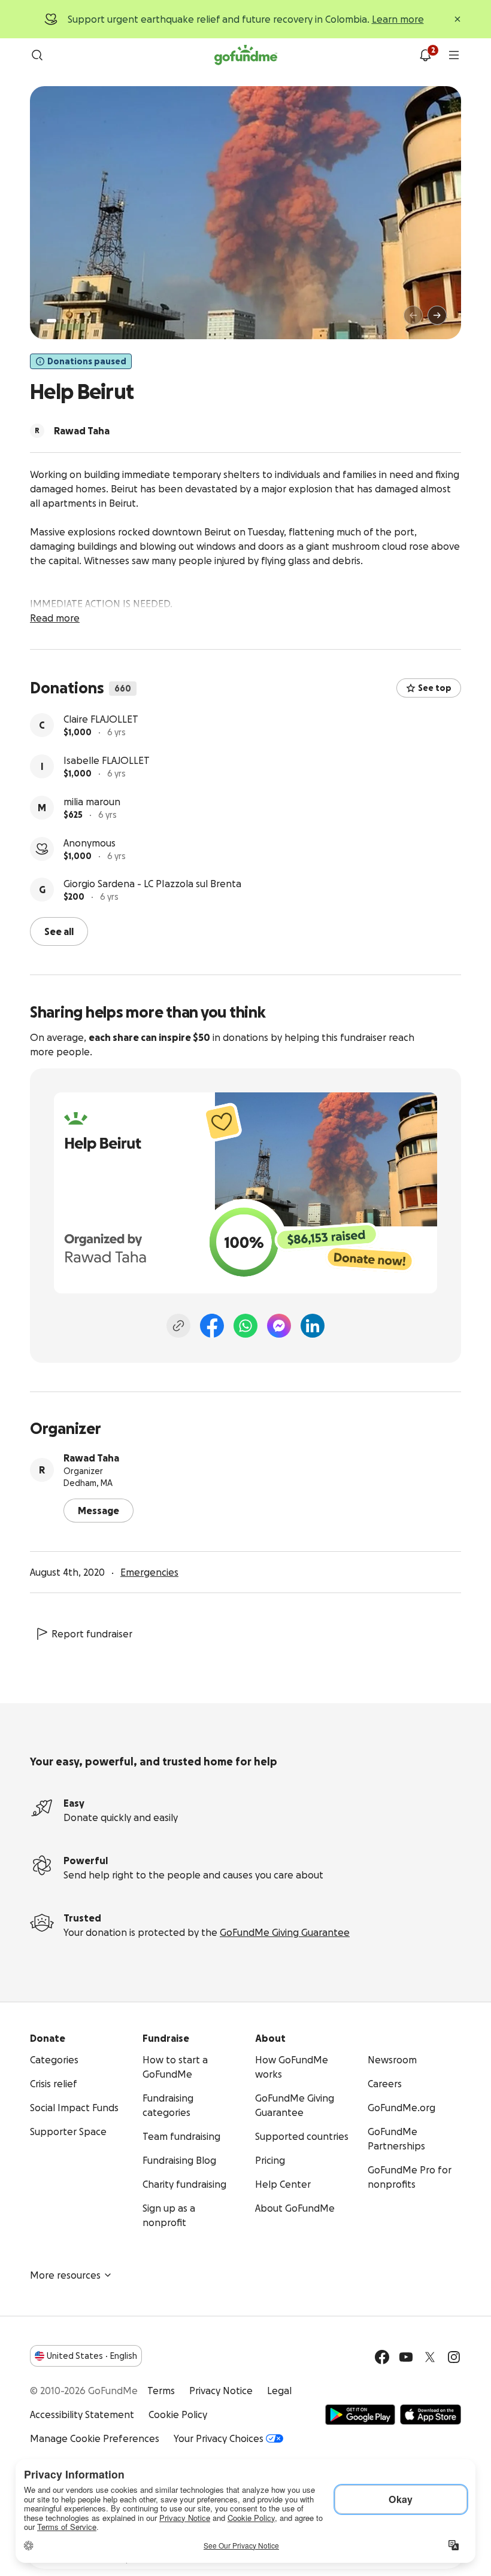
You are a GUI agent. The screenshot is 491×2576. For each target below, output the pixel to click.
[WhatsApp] (245, 1326)
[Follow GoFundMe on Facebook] (382, 2357)
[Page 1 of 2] (51, 321)
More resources (65, 2275)
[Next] (437, 315)
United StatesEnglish (92, 2356)
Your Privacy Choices (219, 2438)
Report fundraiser (92, 1634)
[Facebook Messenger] (279, 1326)
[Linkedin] (313, 1326)
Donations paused (87, 361)
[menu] (454, 55)
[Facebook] (212, 1326)
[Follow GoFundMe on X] (430, 2357)
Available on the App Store (431, 2414)
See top (435, 688)
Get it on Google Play (360, 2414)
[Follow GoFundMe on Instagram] (454, 2357)
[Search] (37, 55)
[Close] (457, 19)
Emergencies (149, 1572)
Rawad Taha (91, 1458)
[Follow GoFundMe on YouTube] (406, 2357)
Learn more (398, 19)
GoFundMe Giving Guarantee (285, 1932)
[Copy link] (178, 1326)
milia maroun (92, 802)
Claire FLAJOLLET (101, 719)
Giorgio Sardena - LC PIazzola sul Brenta (152, 884)
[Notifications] (425, 55)
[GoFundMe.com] (246, 55)
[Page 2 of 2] (63, 321)
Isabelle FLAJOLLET (107, 760)
